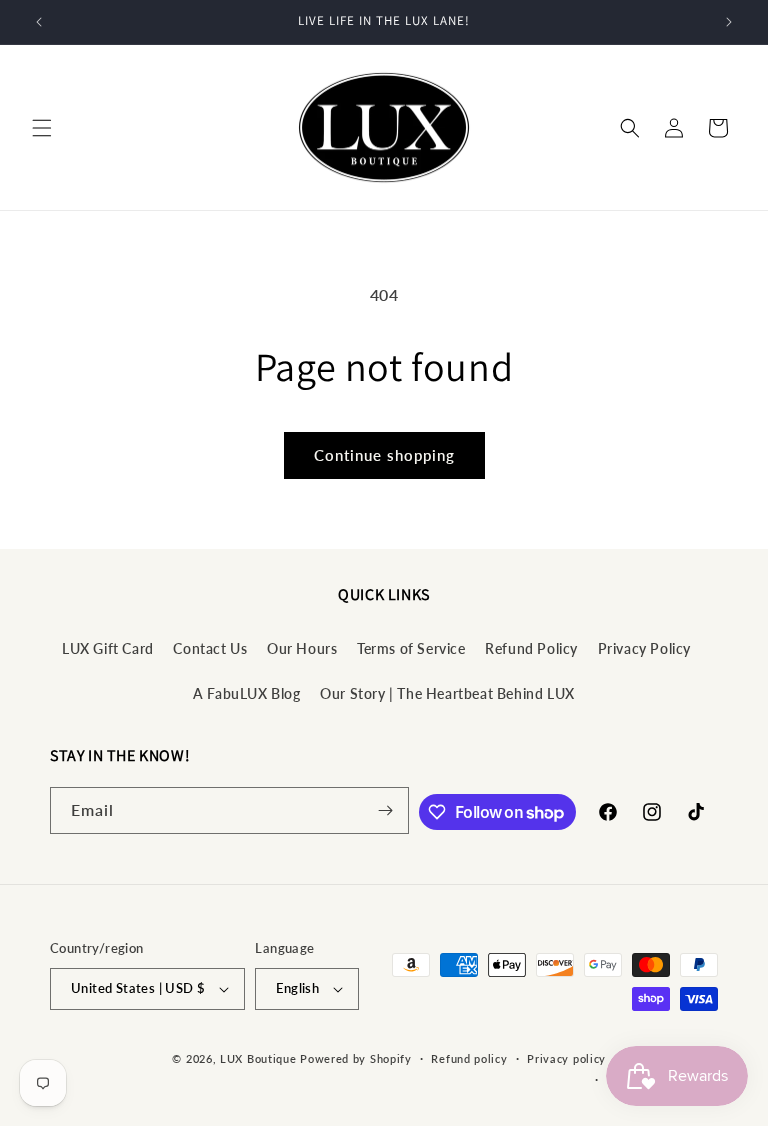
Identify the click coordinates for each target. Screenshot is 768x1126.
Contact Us (210, 648)
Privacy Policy (644, 648)
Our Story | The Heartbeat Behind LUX (447, 693)
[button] (42, 128)
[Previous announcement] (39, 22)
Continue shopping (384, 455)
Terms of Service (411, 648)
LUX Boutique (258, 1058)
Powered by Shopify (356, 1058)
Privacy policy (566, 1058)
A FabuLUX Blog (246, 693)
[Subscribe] (386, 810)
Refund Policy (531, 648)
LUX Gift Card (108, 648)
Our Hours (302, 648)
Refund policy (469, 1058)
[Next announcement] (729, 22)
